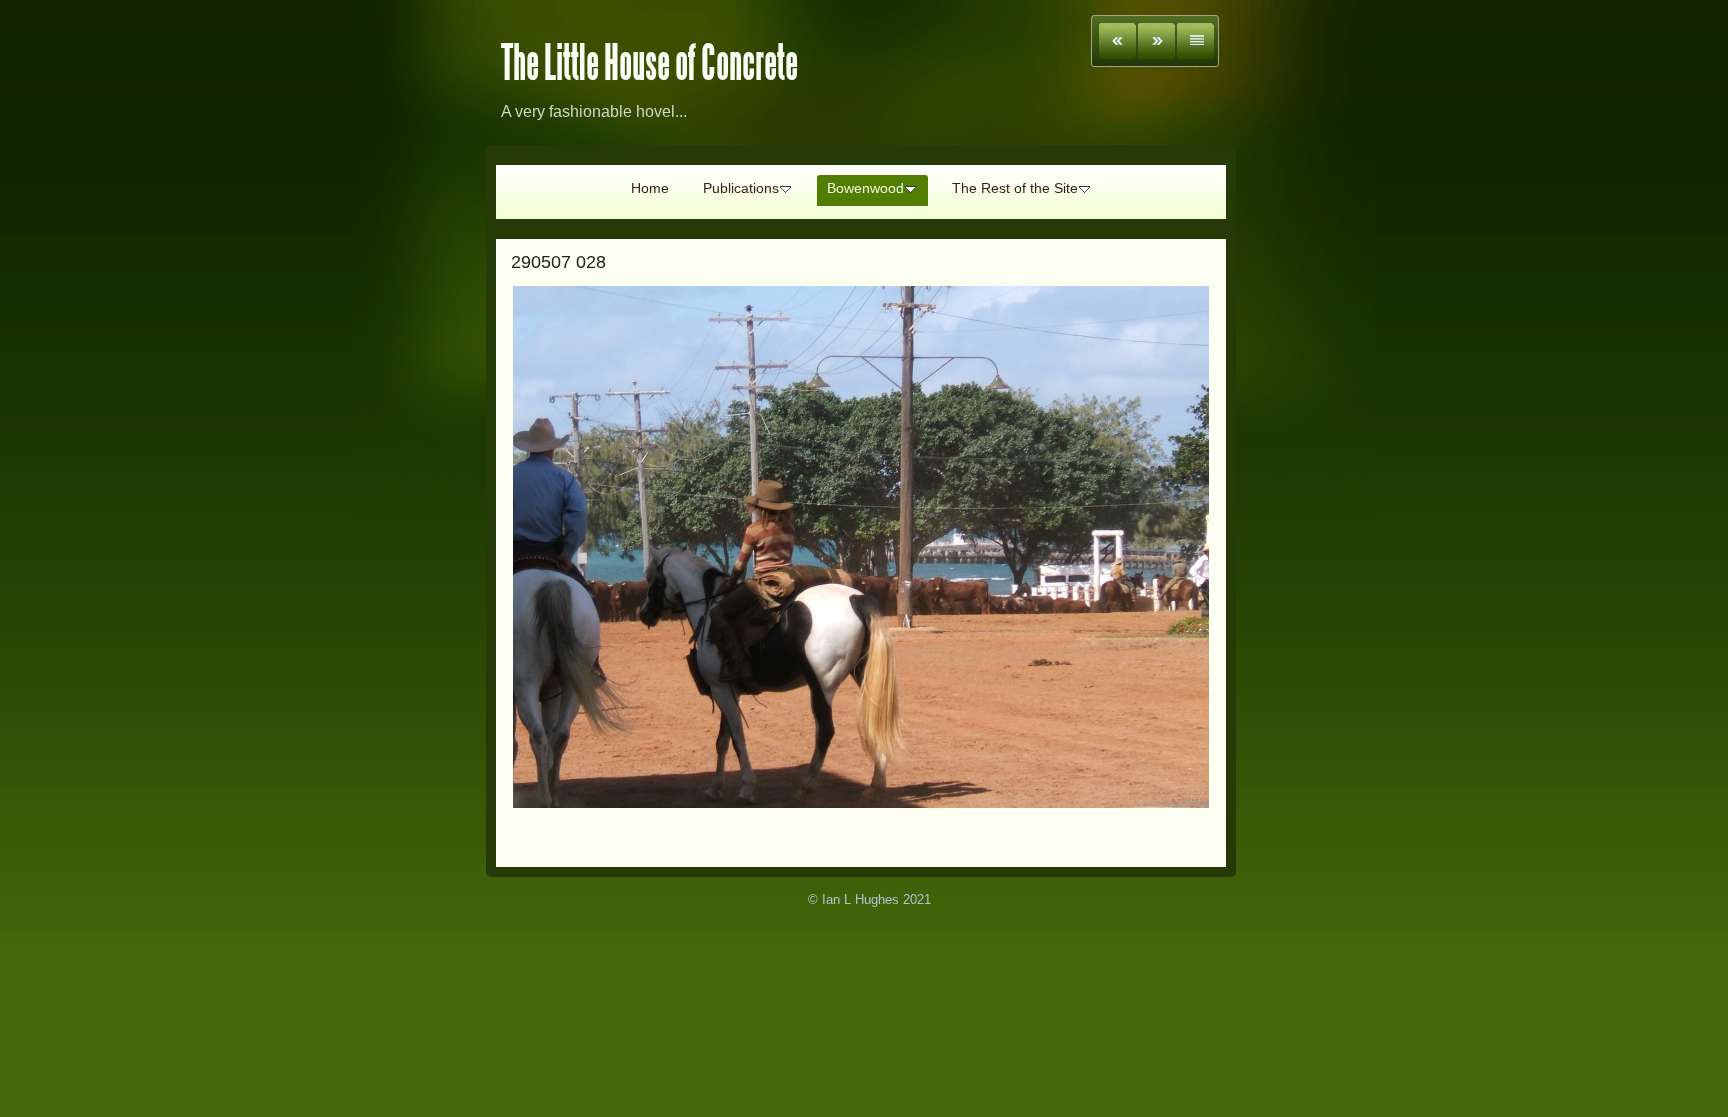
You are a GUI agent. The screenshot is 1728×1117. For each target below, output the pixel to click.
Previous (1117, 41)
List (1195, 41)
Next (1156, 41)
